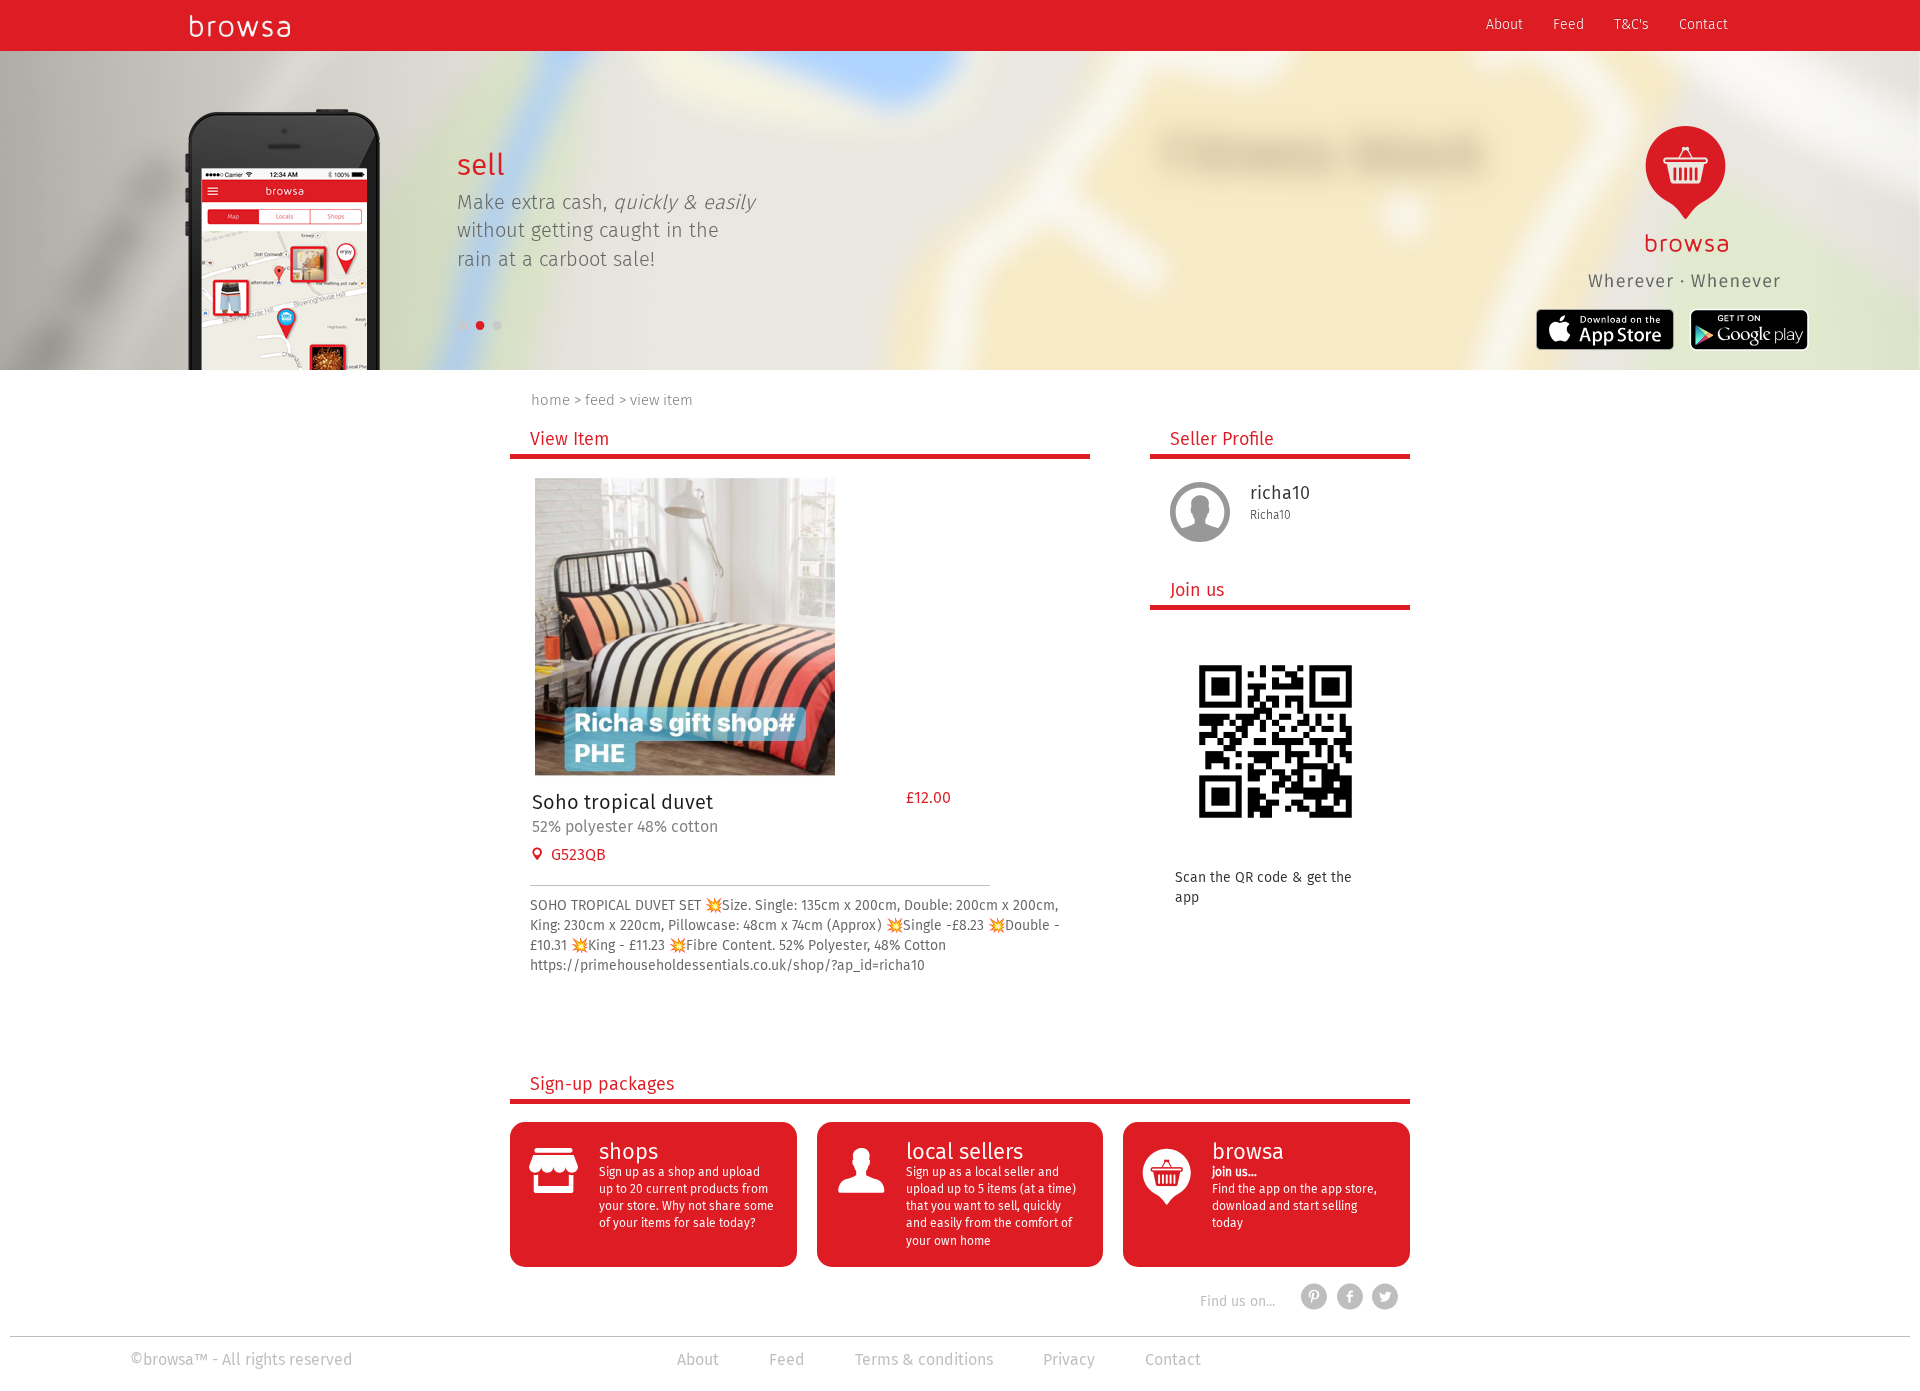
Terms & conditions (924, 1360)
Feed (1568, 25)
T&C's (1631, 25)
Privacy (1069, 1360)
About (1512, 24)
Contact (1703, 25)
